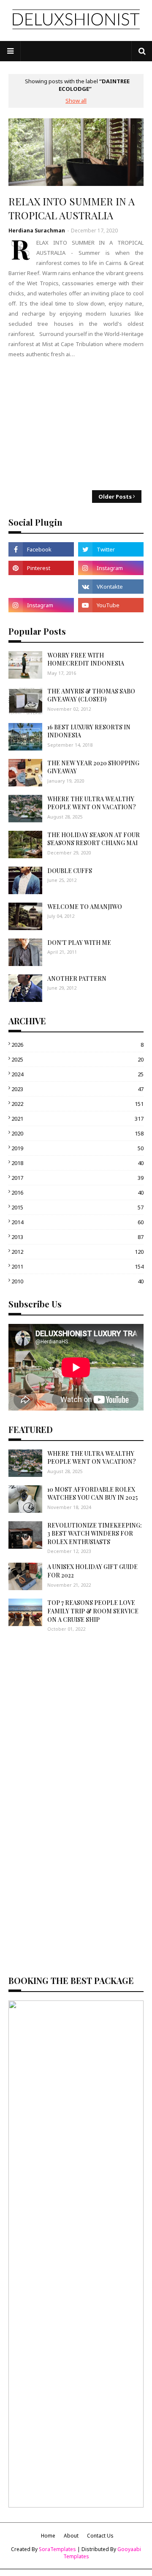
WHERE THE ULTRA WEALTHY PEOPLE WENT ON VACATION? (92, 803)
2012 (77, 1252)
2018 (77, 1163)
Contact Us (100, 2536)
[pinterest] (41, 568)
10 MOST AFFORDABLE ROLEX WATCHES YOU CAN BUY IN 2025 (92, 1494)
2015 (77, 1207)
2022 (77, 1104)
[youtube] (111, 605)
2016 (77, 1192)
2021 (77, 1119)
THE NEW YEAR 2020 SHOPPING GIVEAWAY (93, 767)
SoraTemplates (57, 2549)
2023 (77, 1089)
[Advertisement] (76, 425)
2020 (77, 1133)
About (71, 2536)
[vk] (111, 587)
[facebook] (41, 549)
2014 (77, 1222)
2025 (77, 1059)
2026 (77, 1045)
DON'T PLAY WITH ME (79, 943)
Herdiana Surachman (37, 231)
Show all (76, 101)
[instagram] (111, 568)
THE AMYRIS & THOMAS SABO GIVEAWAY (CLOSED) (91, 695)
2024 (77, 1074)
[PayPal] (41, 587)
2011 (77, 1266)
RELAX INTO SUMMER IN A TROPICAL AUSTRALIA (72, 208)
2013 (77, 1237)
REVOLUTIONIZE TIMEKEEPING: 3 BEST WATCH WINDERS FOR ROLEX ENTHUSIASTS (95, 1534)
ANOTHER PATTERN (77, 978)
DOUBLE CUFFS (70, 871)
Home (48, 2536)
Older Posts (115, 497)
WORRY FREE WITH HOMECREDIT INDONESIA (86, 659)
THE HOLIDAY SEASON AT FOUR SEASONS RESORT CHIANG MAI (94, 839)
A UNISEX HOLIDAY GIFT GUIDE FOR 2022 (92, 1571)
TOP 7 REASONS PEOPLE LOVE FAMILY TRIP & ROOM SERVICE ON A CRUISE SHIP (93, 1611)
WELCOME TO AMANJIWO (85, 907)
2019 (77, 1148)
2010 (77, 1281)
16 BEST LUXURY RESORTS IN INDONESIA (89, 731)
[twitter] (111, 549)
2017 (77, 1178)
